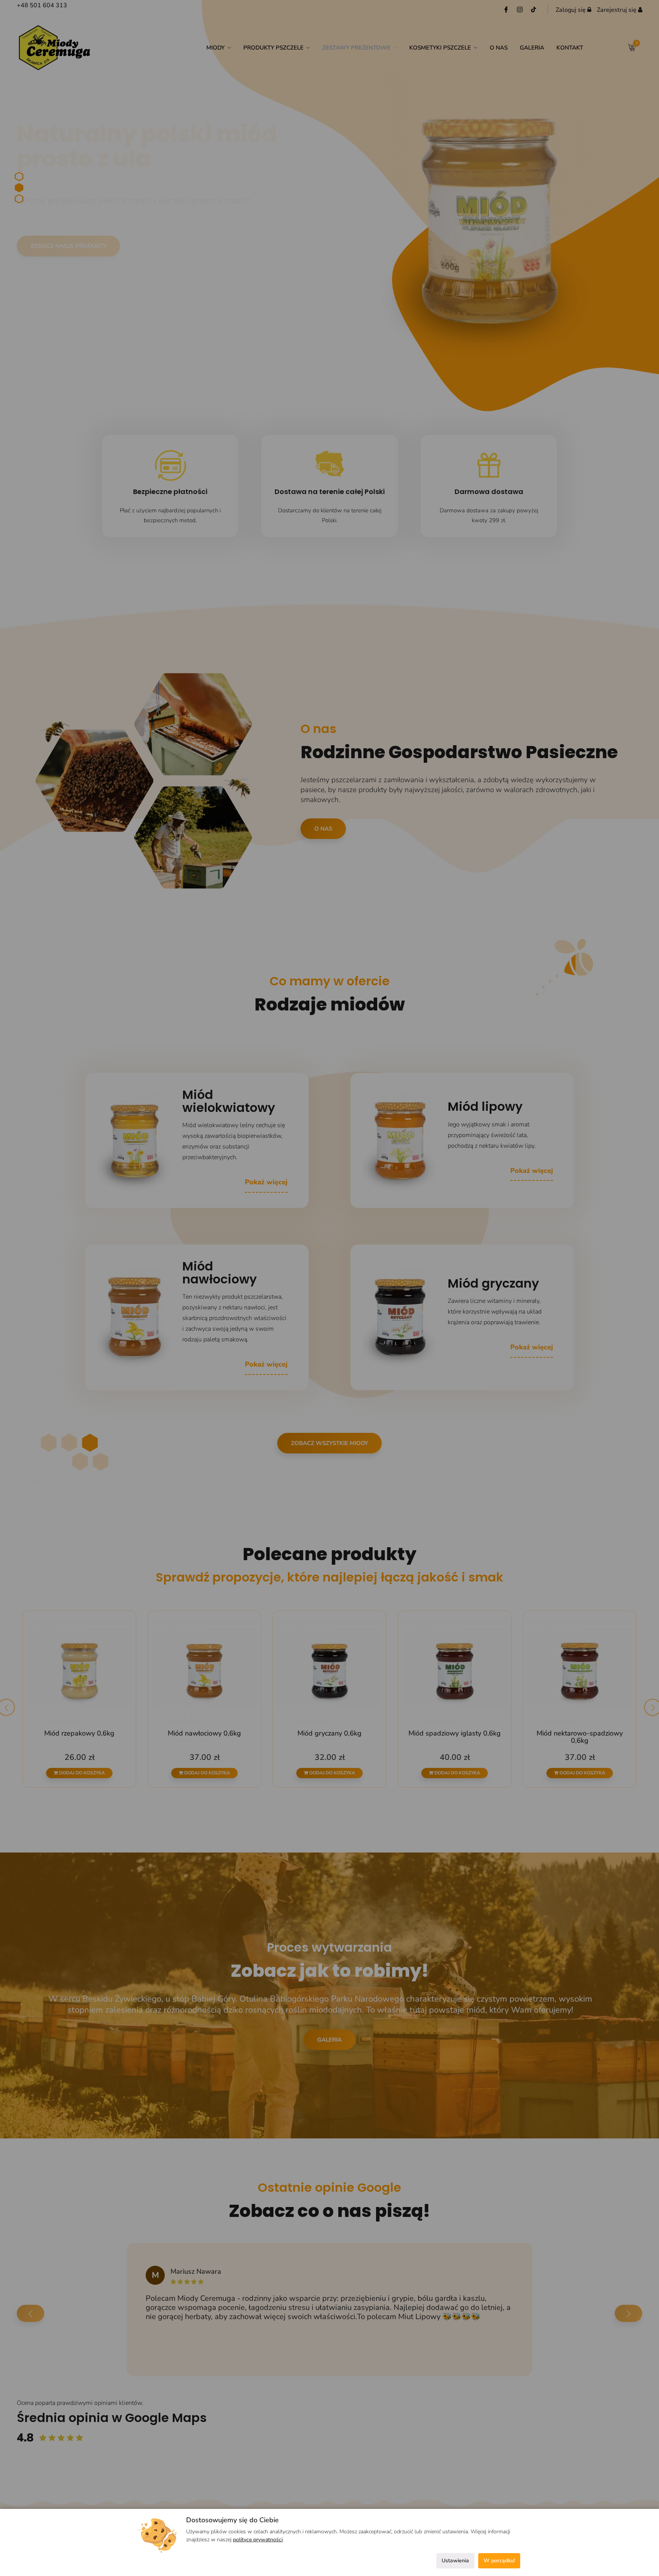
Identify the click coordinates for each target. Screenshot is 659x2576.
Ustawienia (455, 2561)
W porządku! (499, 2561)
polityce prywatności (258, 2540)
